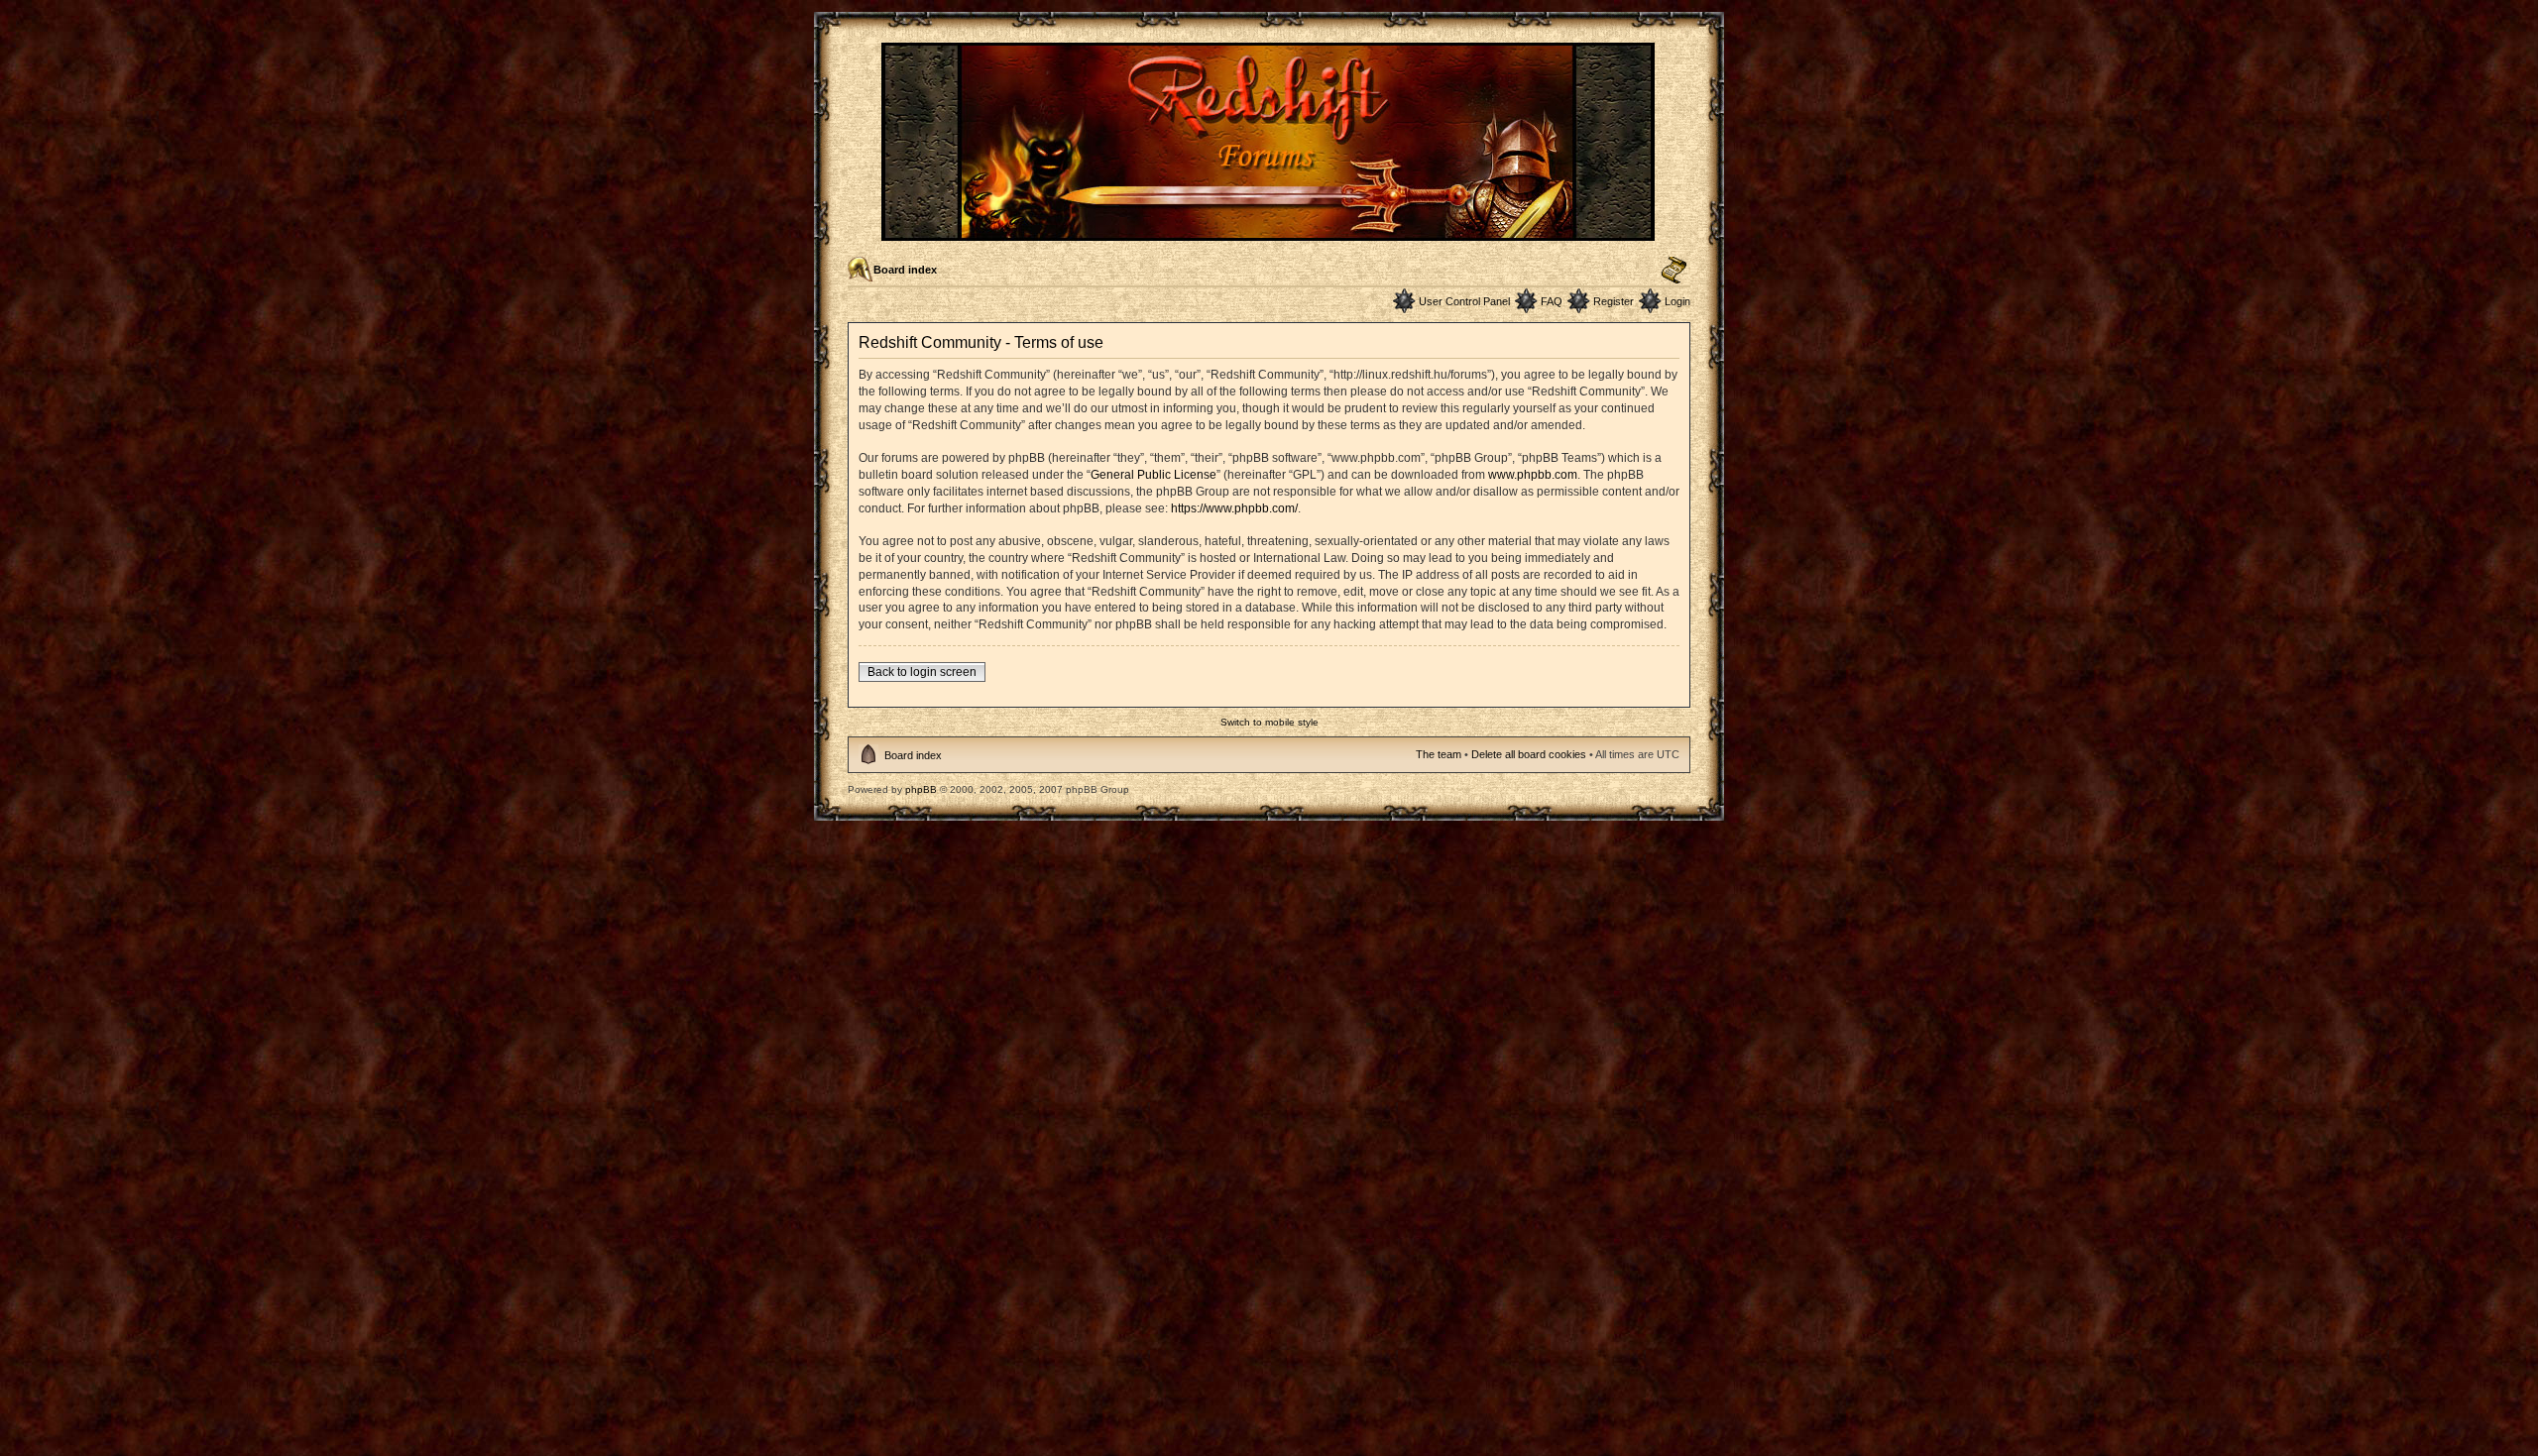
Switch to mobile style (1269, 722)
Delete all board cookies (1529, 754)
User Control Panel (1464, 301)
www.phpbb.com (1533, 475)
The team (1439, 754)
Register (1614, 301)
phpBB (921, 789)
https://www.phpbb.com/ (1234, 508)
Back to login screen (922, 672)
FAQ (1552, 301)
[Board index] (1269, 232)
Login (1677, 301)
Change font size (1674, 271)
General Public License (1154, 475)
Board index (905, 270)
